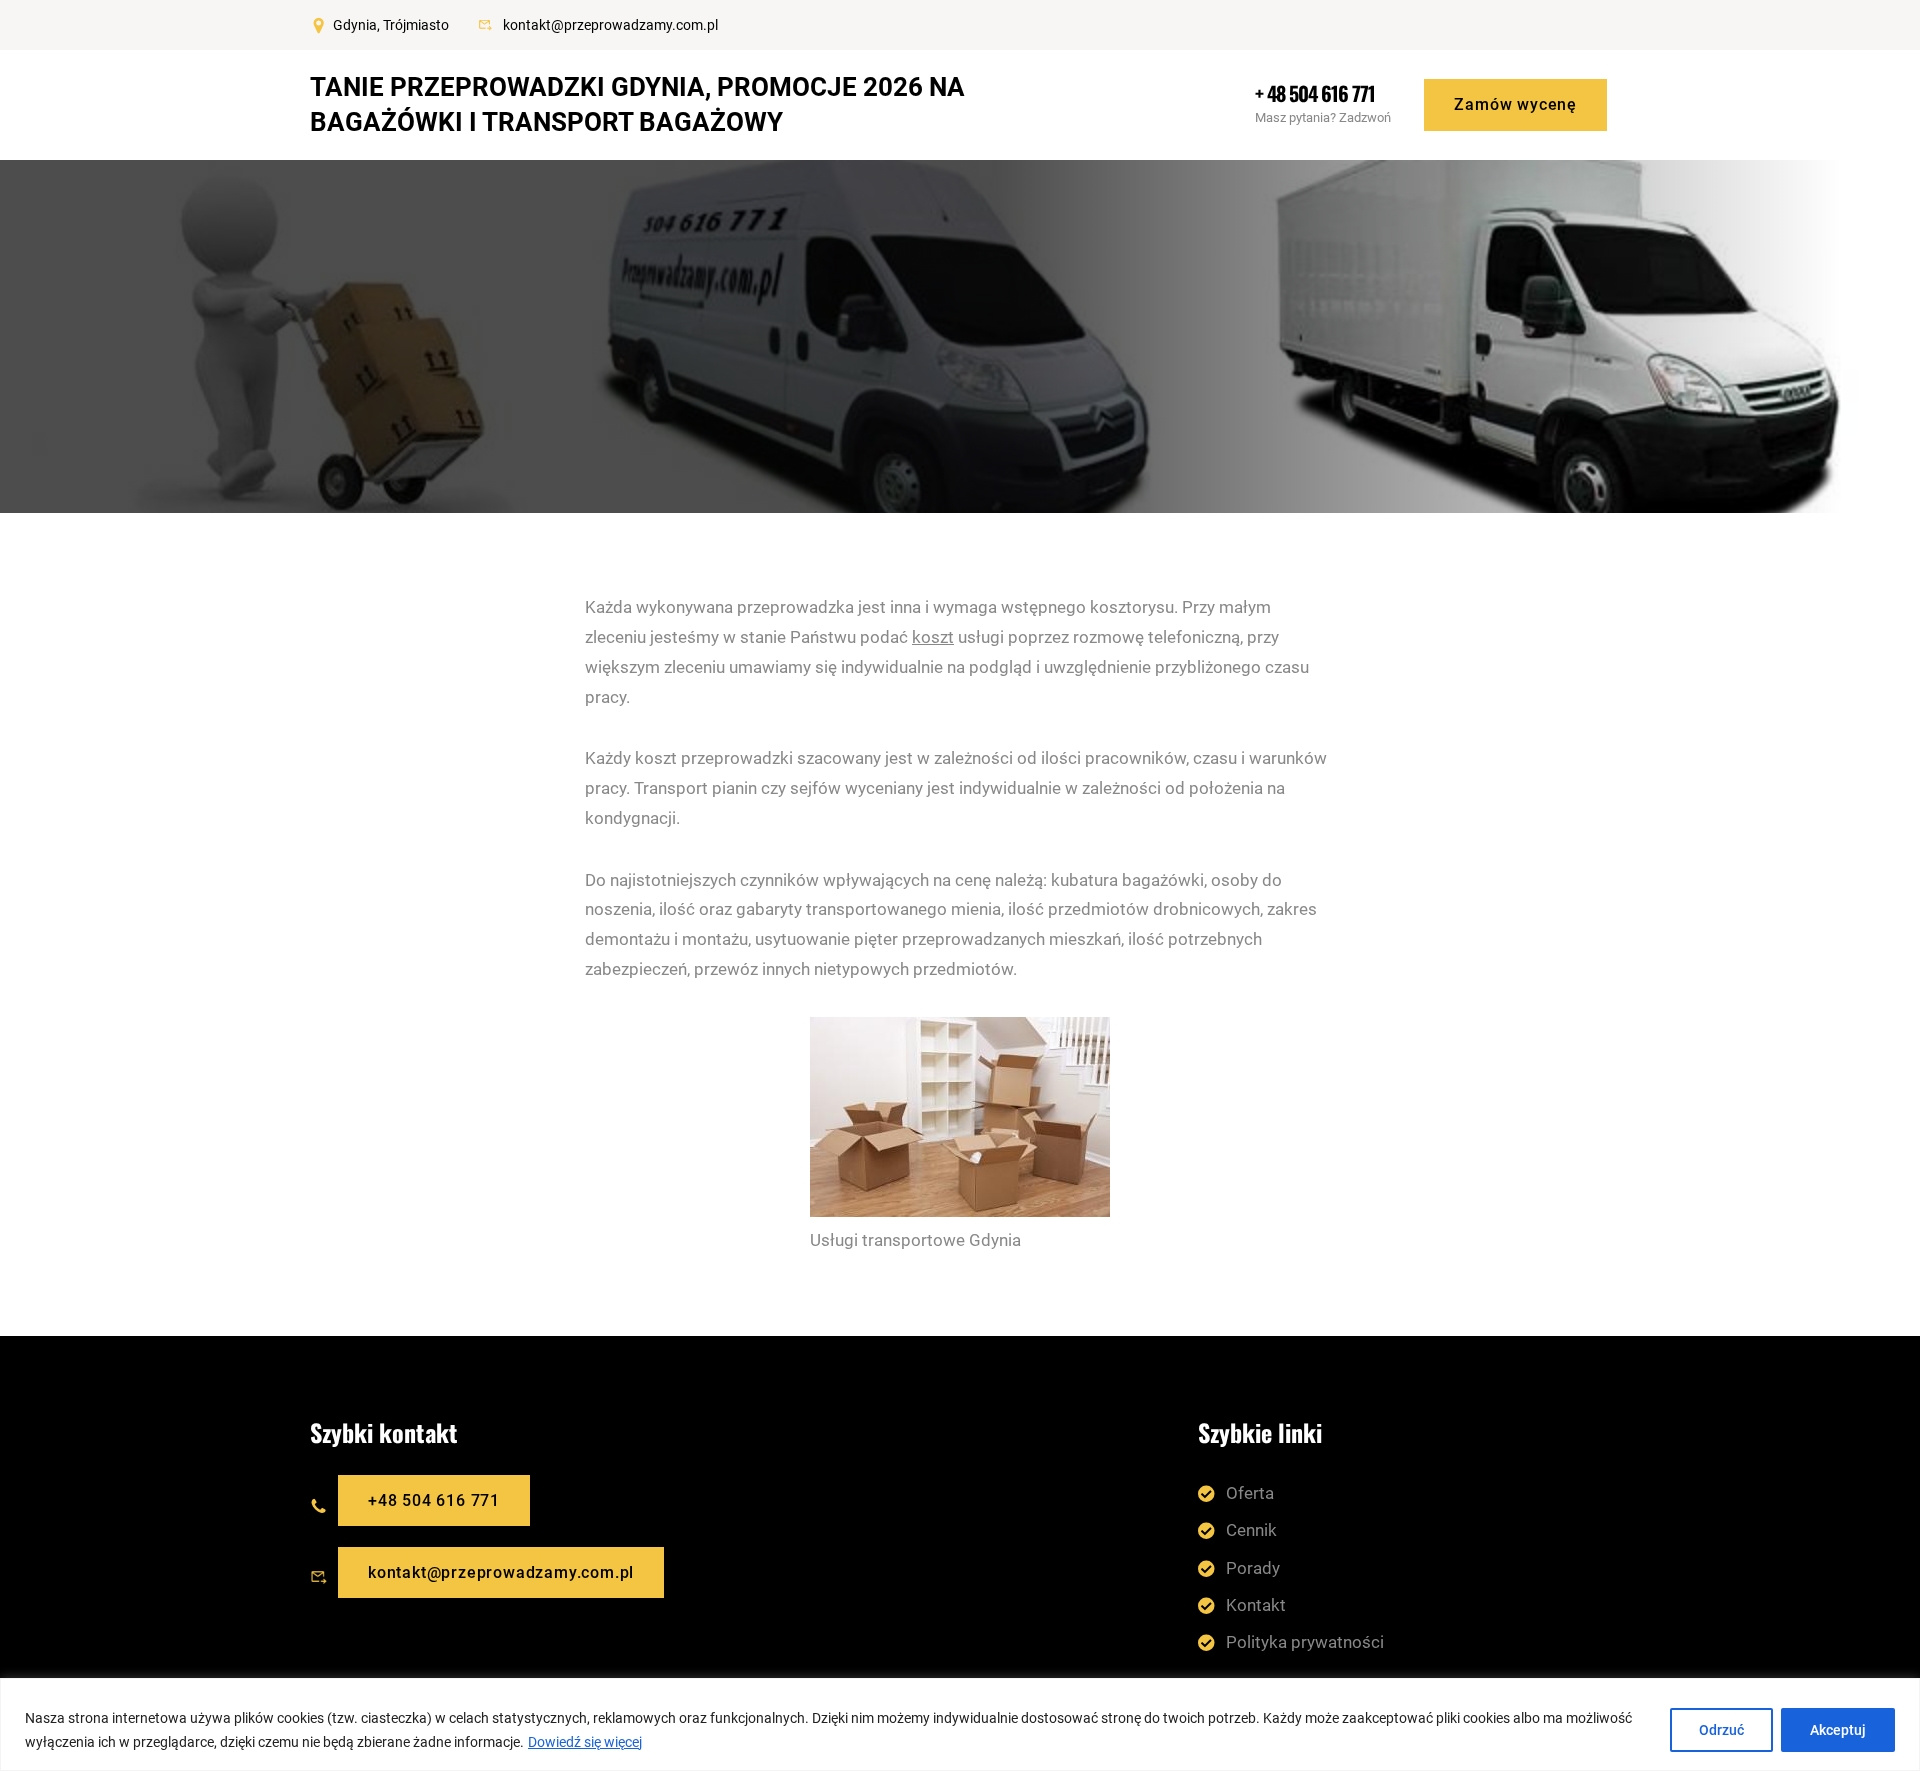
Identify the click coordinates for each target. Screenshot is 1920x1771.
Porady (1253, 1568)
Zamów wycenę (1515, 104)
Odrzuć (1721, 1730)
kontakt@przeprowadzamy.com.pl (610, 25)
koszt (933, 637)
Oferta (1250, 1493)
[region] (960, 1724)
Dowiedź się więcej (585, 1742)
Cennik (1251, 1530)
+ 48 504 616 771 (1315, 93)
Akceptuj (1838, 1730)
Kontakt (1256, 1605)
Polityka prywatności (1305, 1642)
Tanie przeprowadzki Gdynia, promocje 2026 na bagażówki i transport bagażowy (637, 104)
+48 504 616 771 (434, 1500)
